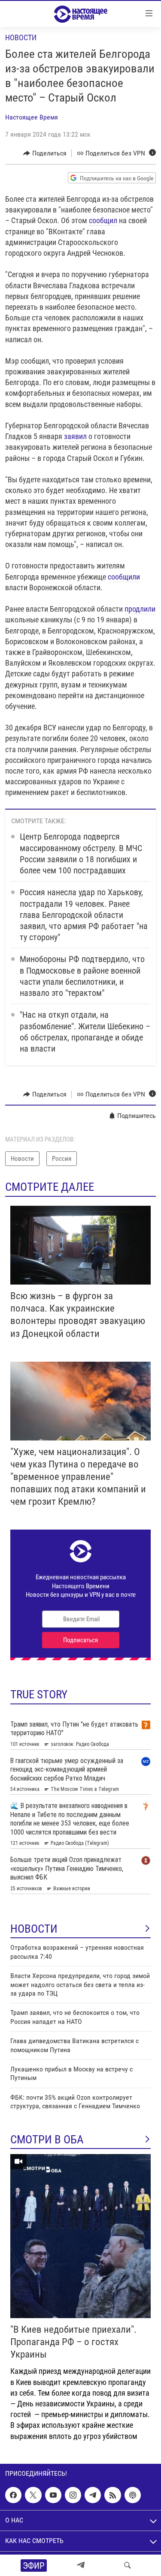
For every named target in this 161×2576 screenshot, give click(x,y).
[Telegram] (81, 2565)
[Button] (45, 153)
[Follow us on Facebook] (13, 2495)
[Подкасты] (133, 2495)
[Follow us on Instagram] (73, 2495)
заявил (75, 436)
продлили (140, 609)
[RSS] (112, 2495)
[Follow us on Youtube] (53, 2495)
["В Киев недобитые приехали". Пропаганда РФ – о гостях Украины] (80, 2236)
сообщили (124, 577)
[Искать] (128, 2565)
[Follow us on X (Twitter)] (33, 2495)
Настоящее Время (32, 117)
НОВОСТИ (34, 1929)
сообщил (103, 220)
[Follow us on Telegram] (93, 2495)
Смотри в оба (47, 2140)
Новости (21, 37)
